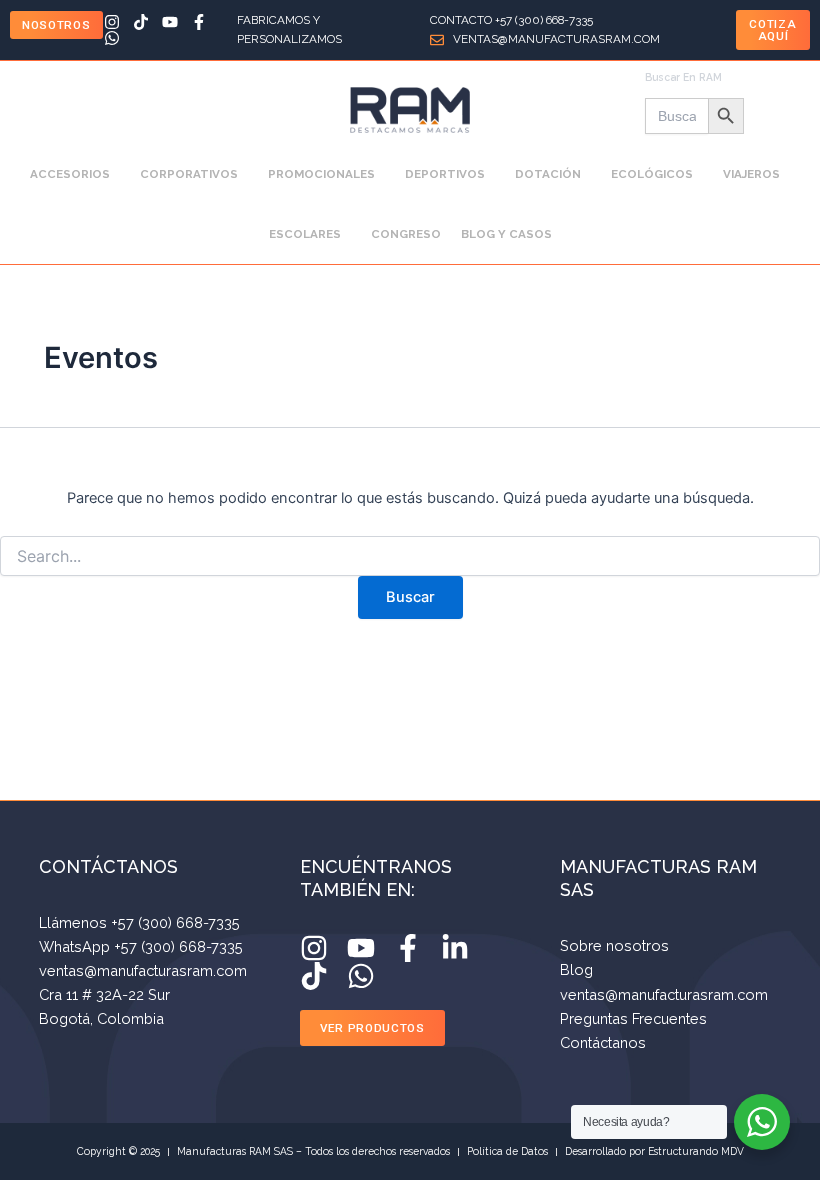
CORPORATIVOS (189, 174)
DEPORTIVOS (445, 174)
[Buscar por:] (410, 556)
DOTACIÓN (548, 174)
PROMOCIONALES (321, 174)
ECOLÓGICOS (652, 174)
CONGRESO (406, 234)
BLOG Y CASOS (506, 234)
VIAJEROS (751, 174)
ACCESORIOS (70, 174)
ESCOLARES (305, 234)
